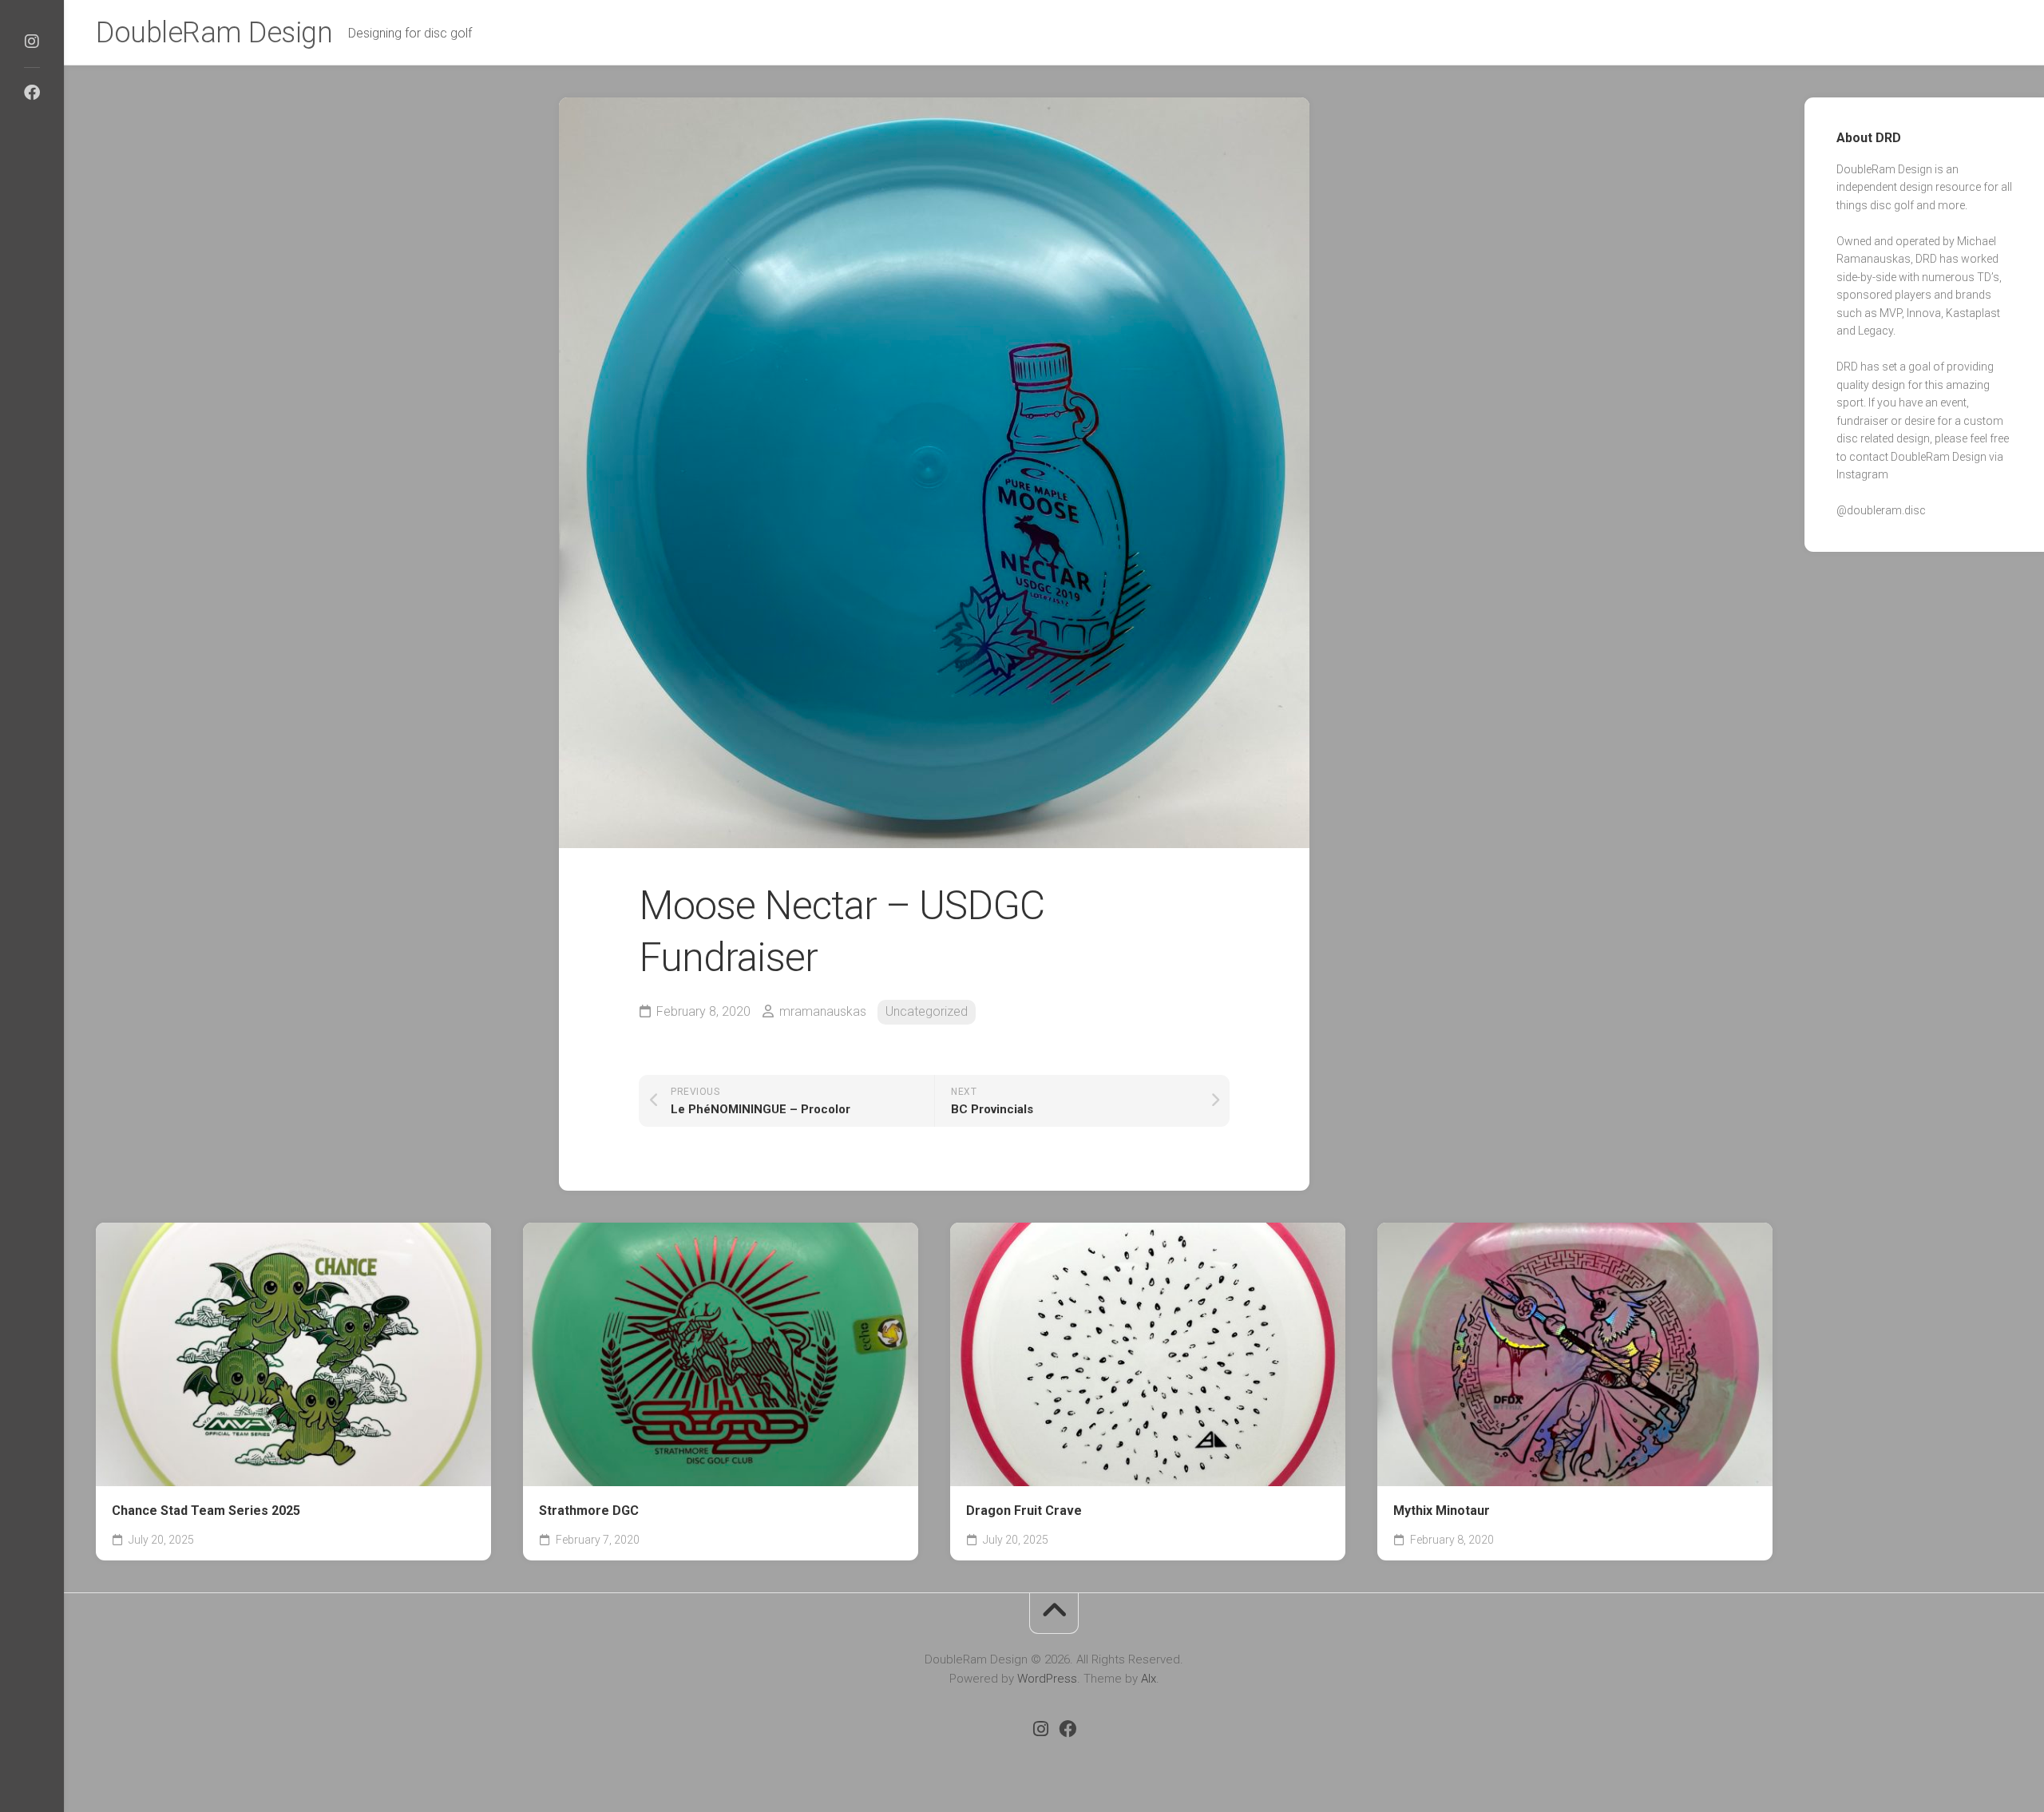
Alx (1149, 1679)
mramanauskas (823, 1011)
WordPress (1047, 1679)
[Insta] (32, 42)
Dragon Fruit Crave (1024, 1511)
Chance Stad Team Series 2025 (206, 1511)
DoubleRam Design (214, 33)
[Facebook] (32, 93)
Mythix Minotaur (1442, 1511)
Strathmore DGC (589, 1511)
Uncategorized (927, 1011)
